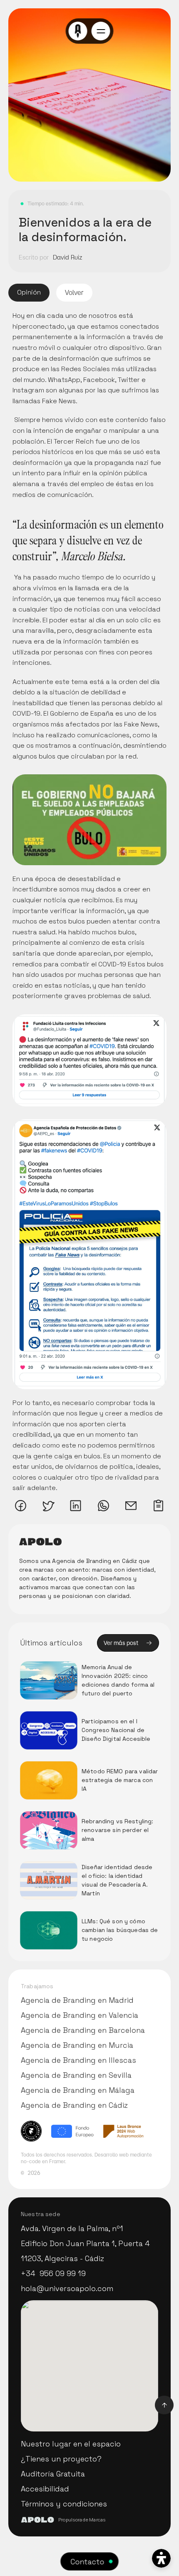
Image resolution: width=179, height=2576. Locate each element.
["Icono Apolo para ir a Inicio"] (78, 31)
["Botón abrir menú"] (101, 31)
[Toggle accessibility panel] (161, 2558)
